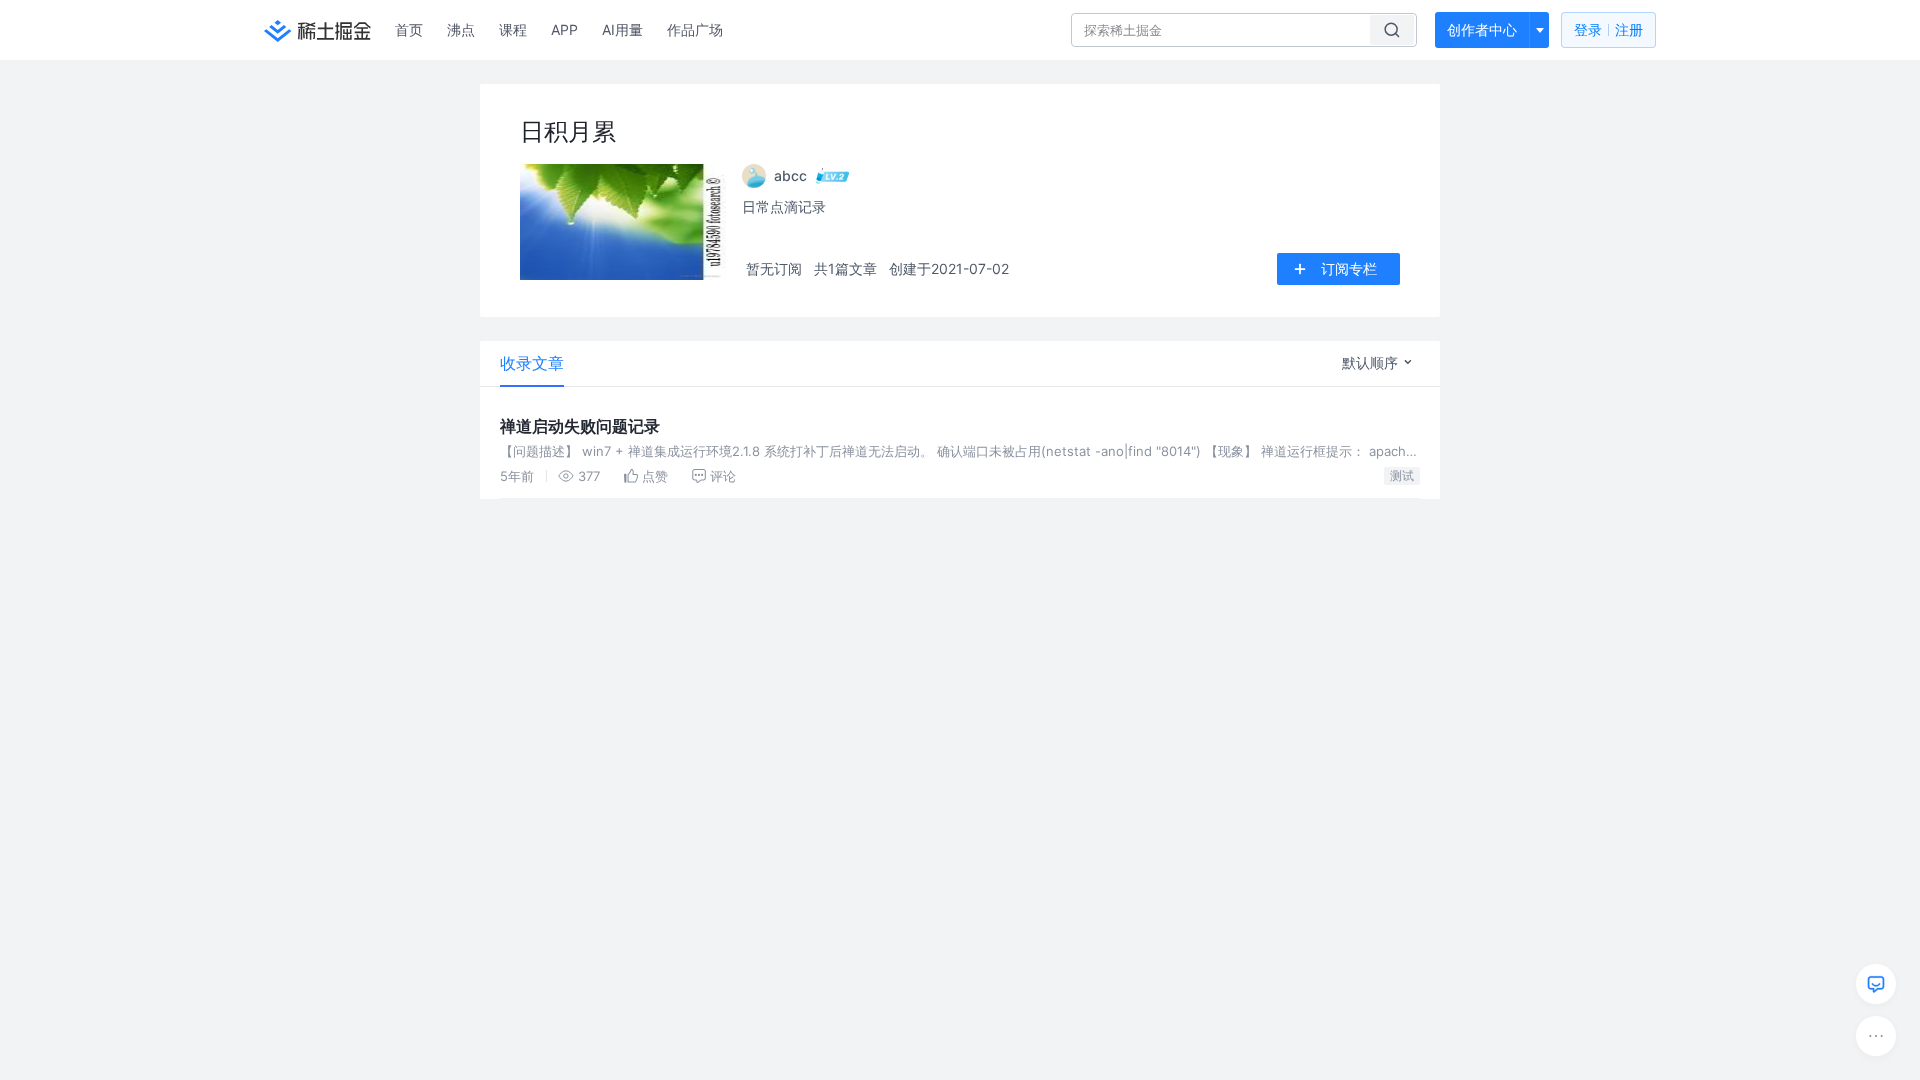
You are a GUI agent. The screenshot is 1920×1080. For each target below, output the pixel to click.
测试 (1402, 475)
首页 (409, 29)
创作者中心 (1482, 29)
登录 (1608, 29)
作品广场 (695, 29)
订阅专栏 (1349, 268)
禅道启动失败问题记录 (580, 426)
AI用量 (622, 29)
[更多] (1876, 1036)
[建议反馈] (1876, 984)
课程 (513, 29)
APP (564, 29)
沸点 (461, 29)
